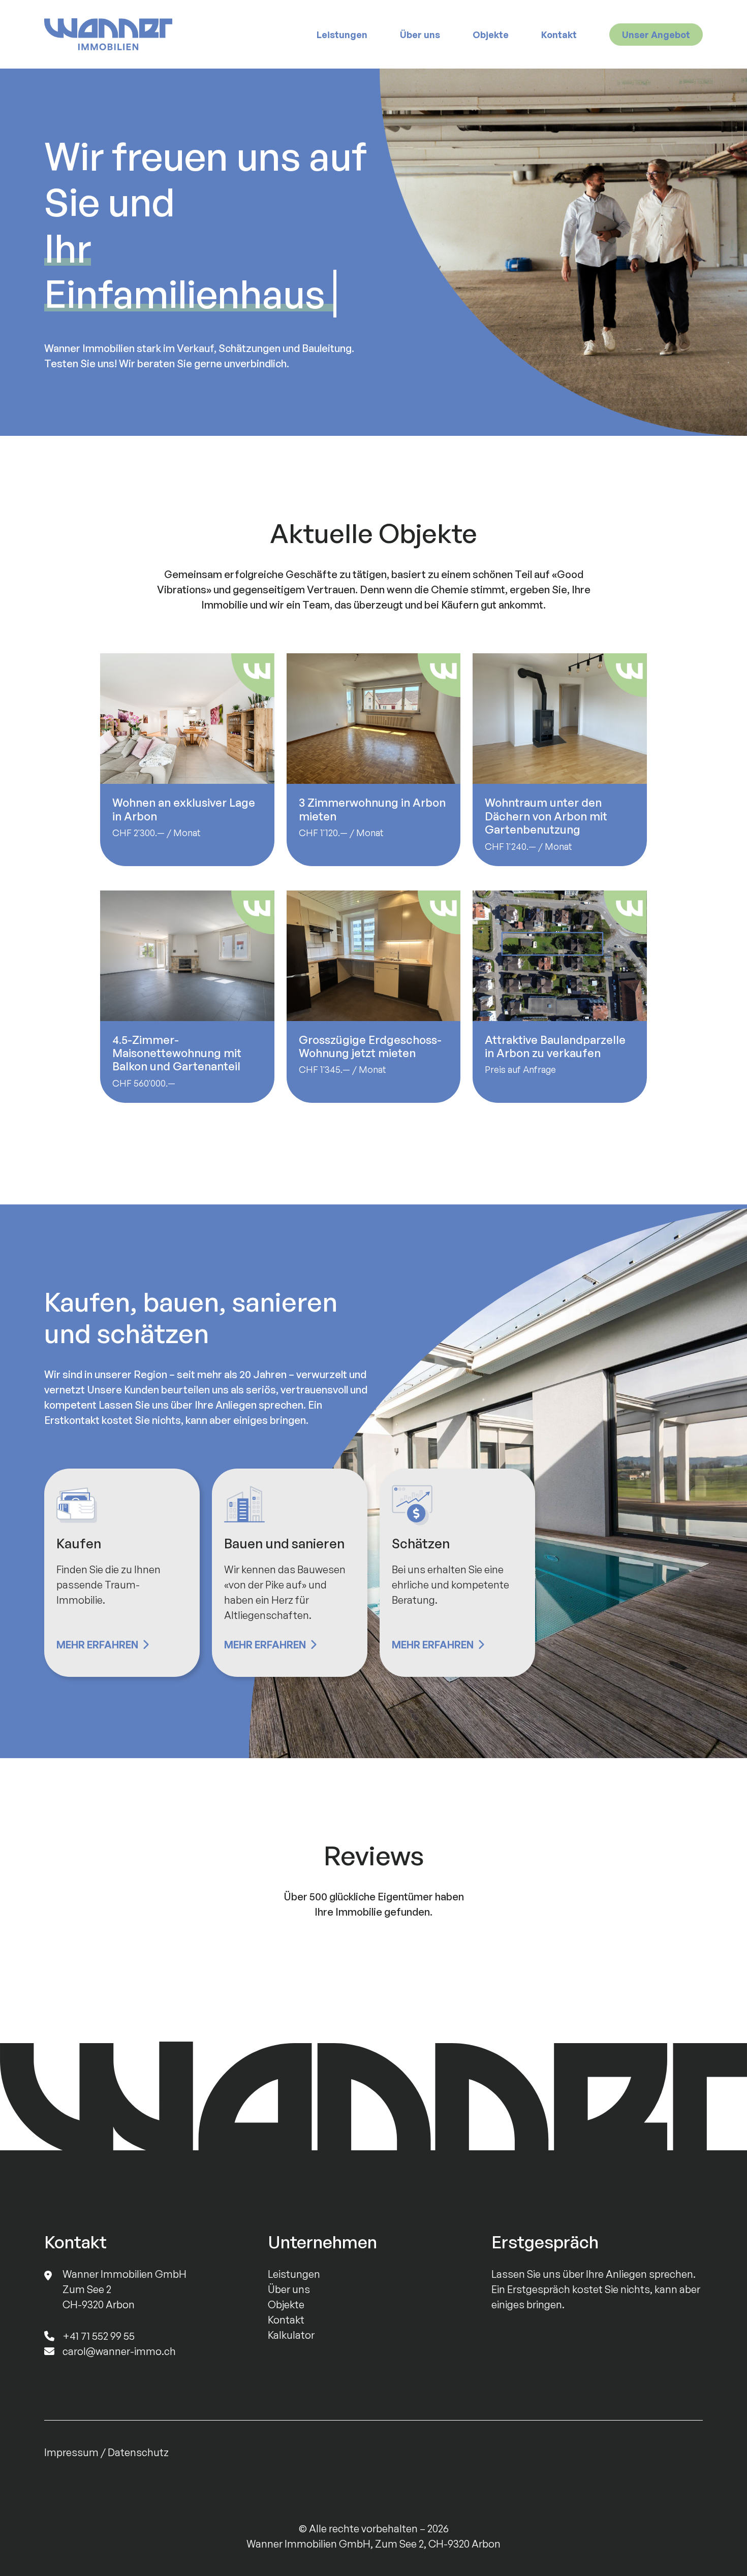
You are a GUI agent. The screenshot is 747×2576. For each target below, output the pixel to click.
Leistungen (342, 35)
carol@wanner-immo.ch (119, 2351)
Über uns (420, 35)
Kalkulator (291, 2335)
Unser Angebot (656, 35)
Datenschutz (138, 2452)
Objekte (491, 35)
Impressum (71, 2452)
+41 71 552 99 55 (99, 2336)
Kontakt (559, 35)
